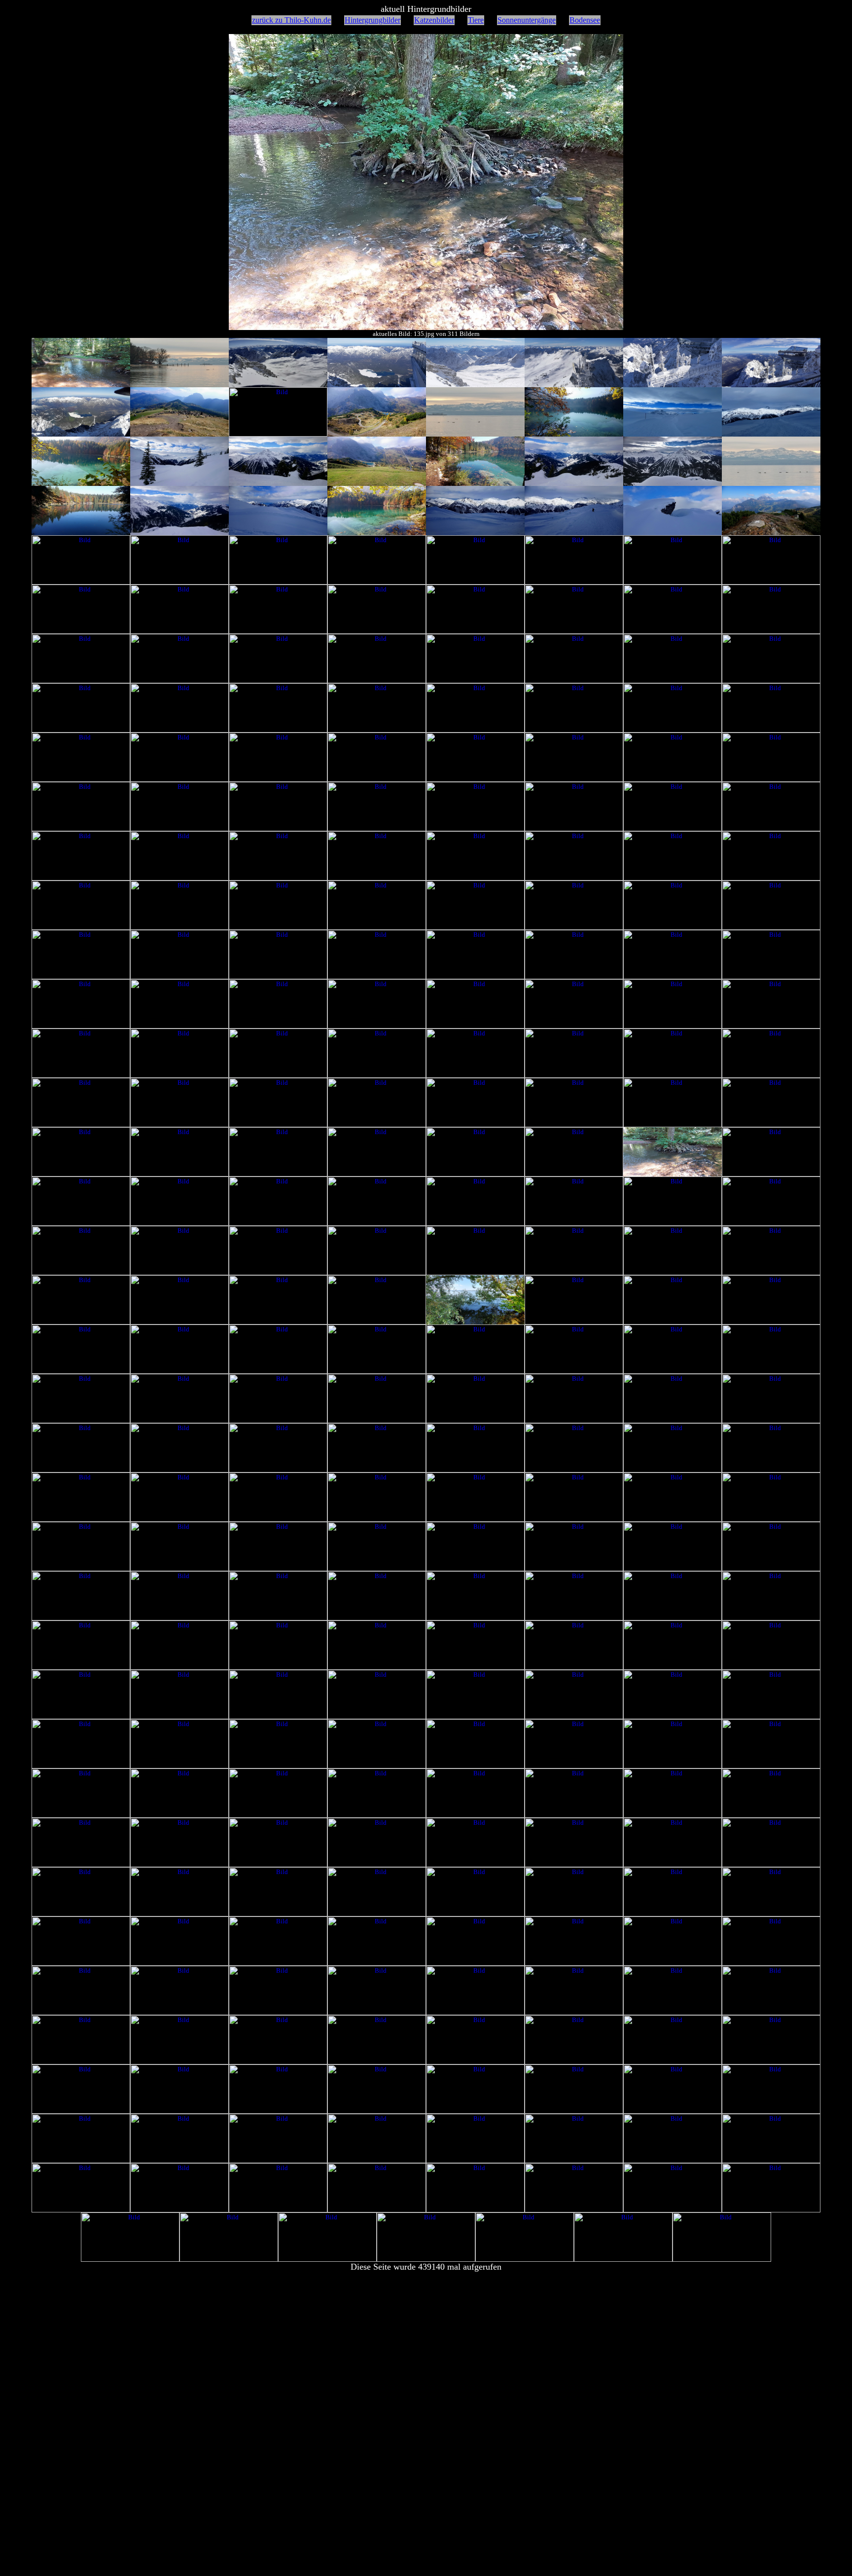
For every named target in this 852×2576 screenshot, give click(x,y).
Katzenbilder (434, 20)
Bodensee (585, 20)
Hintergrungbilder (373, 20)
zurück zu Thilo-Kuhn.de (291, 20)
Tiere (476, 20)
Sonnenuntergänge (527, 20)
